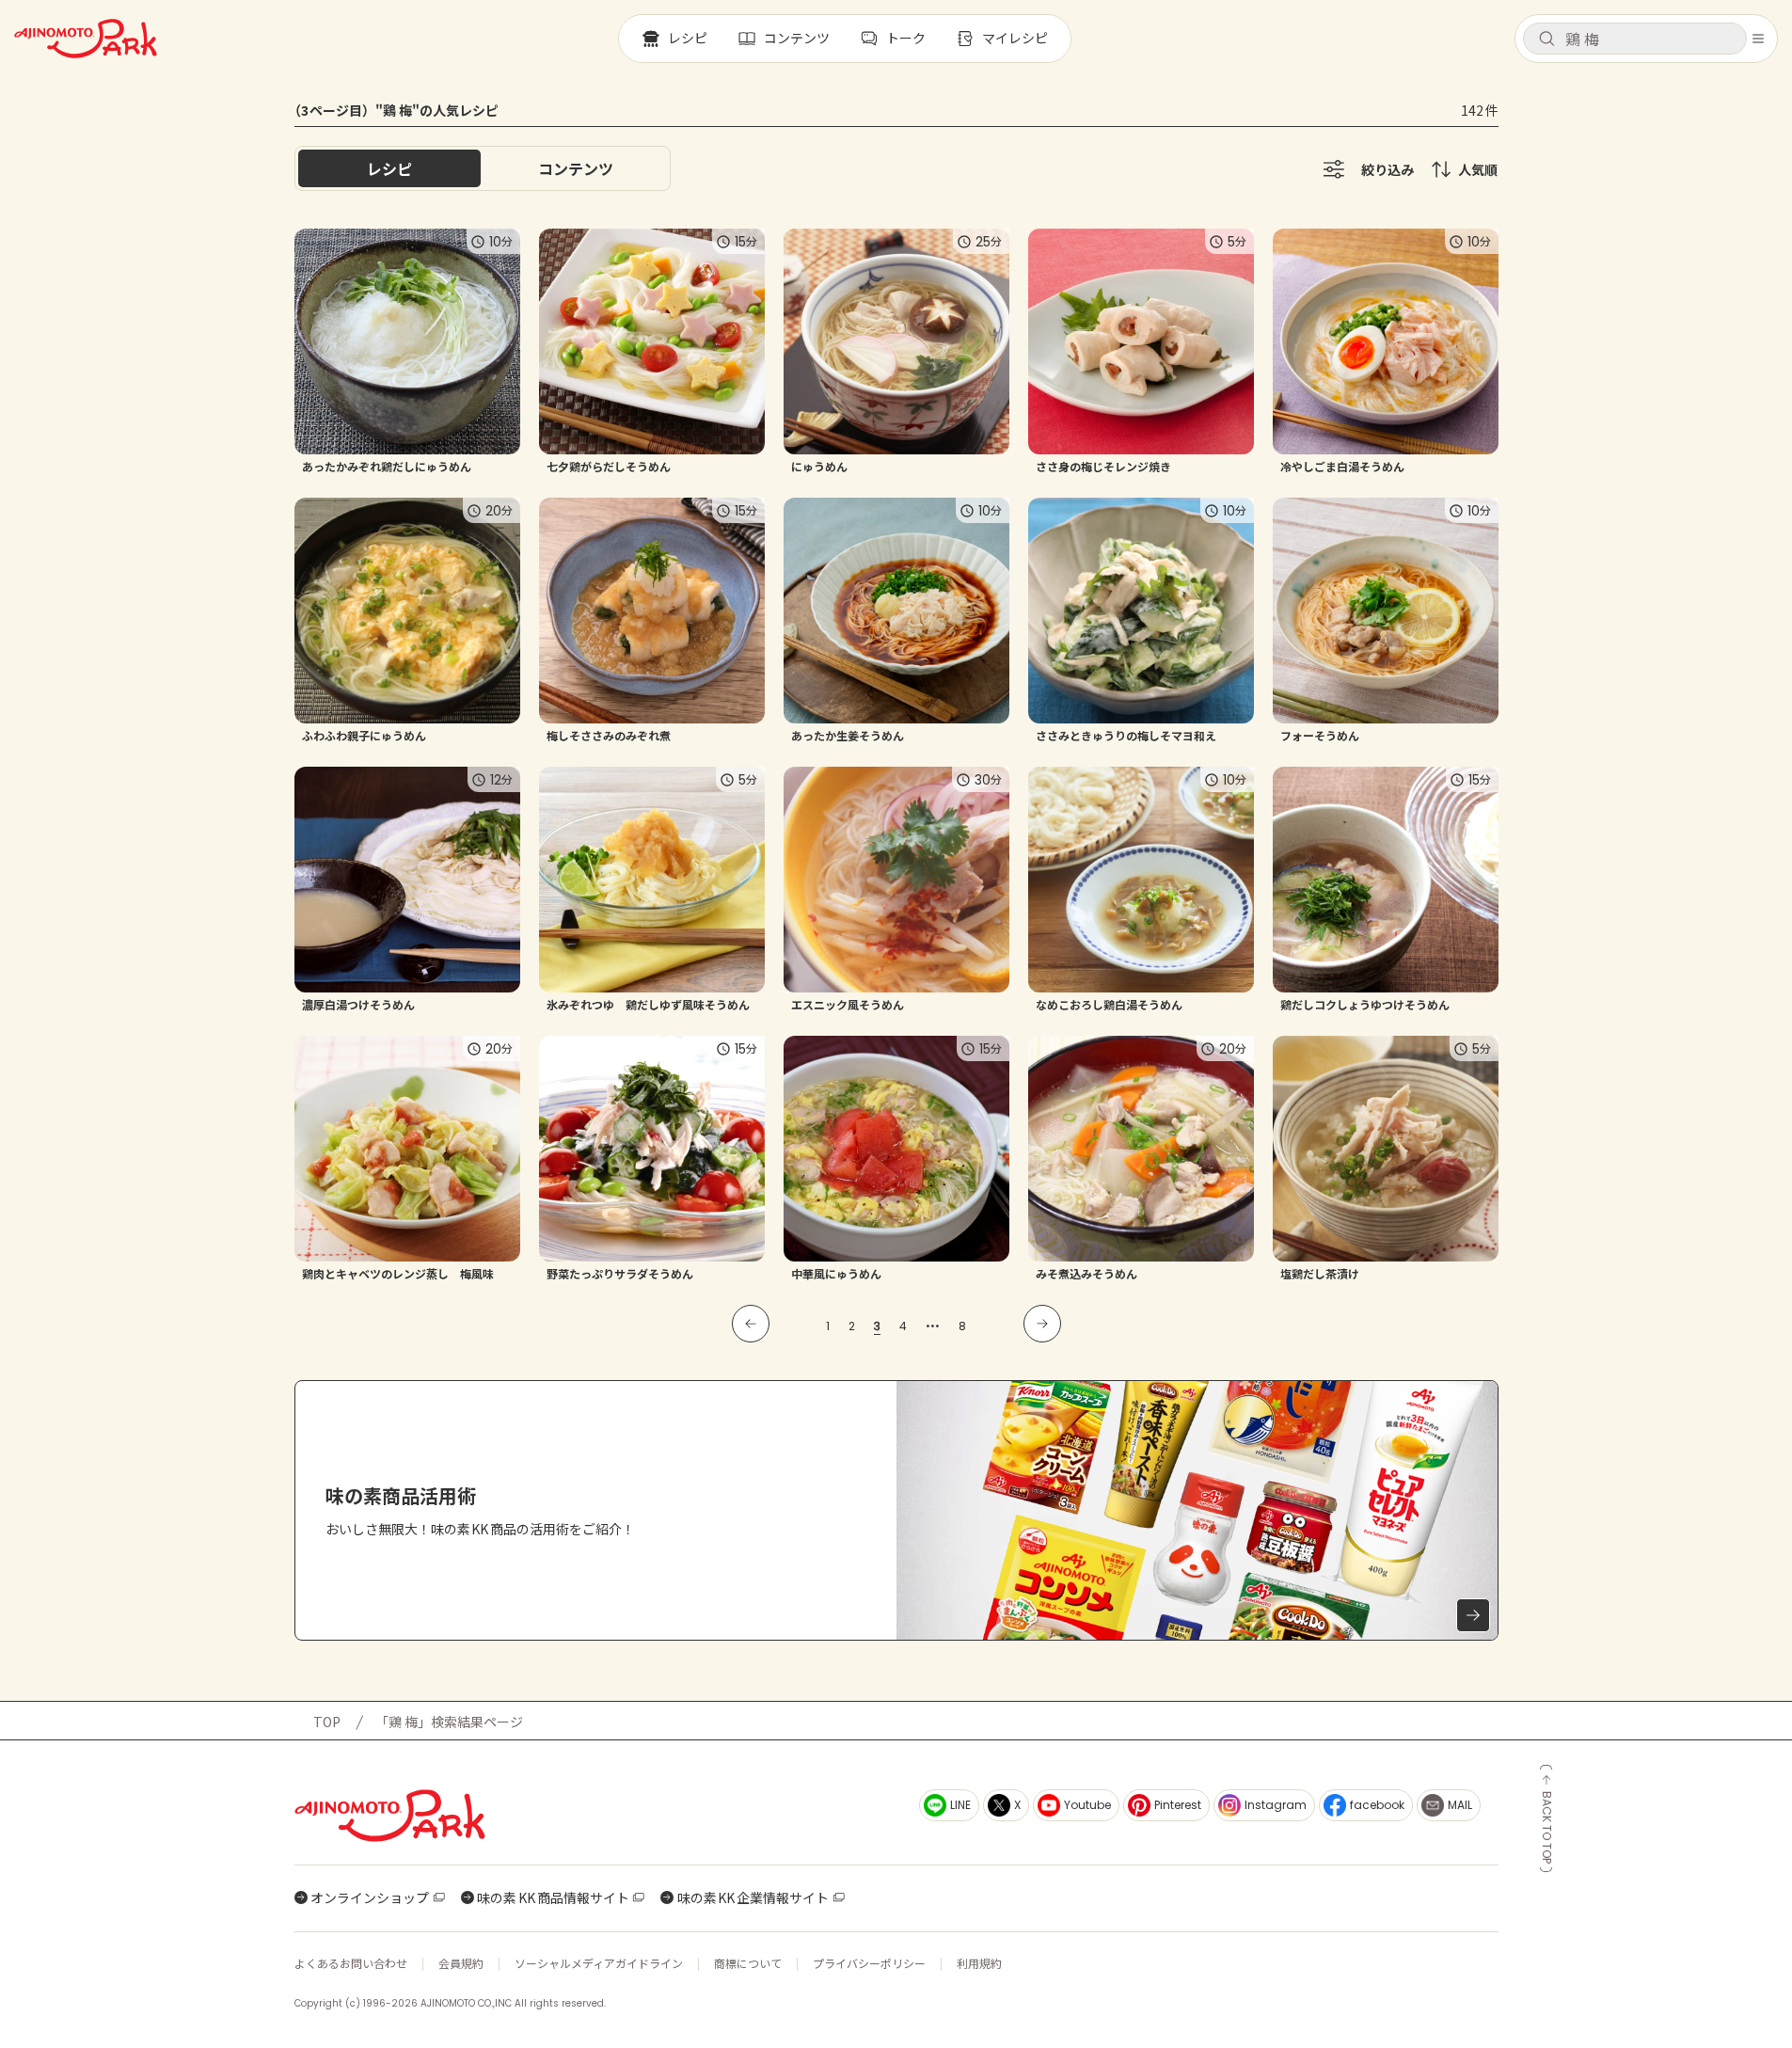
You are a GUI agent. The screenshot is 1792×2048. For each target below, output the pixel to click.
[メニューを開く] (1758, 39)
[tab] (576, 168)
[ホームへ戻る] (86, 39)
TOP (327, 1722)
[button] (1635, 39)
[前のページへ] (751, 1324)
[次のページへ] (1042, 1324)
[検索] (1546, 40)
